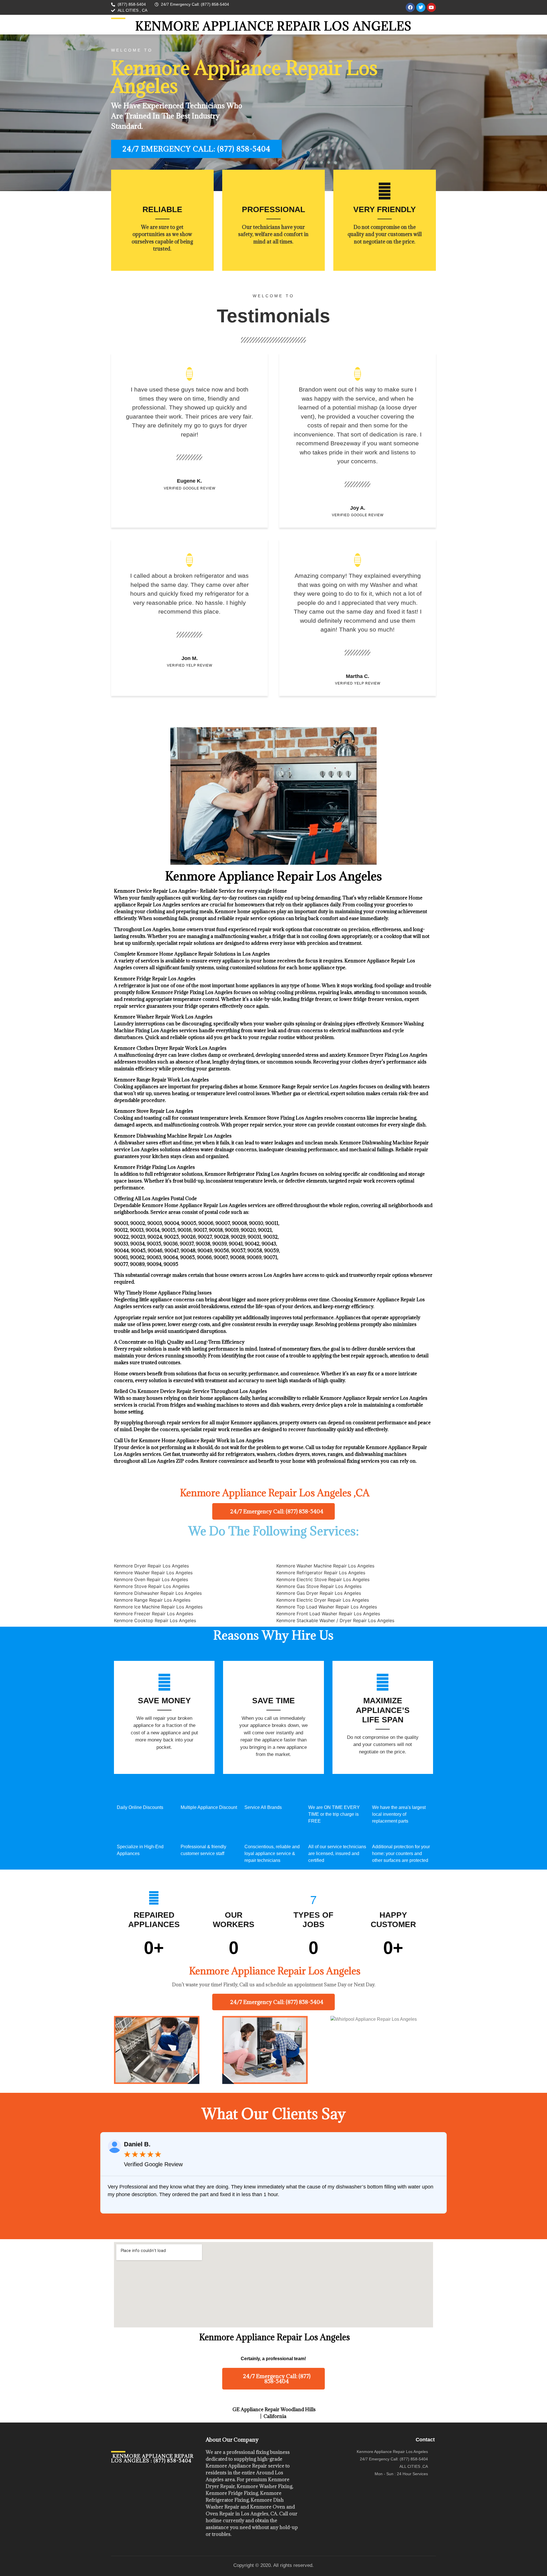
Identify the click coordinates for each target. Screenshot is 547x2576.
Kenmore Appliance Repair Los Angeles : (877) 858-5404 (152, 2458)
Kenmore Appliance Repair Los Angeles (273, 26)
